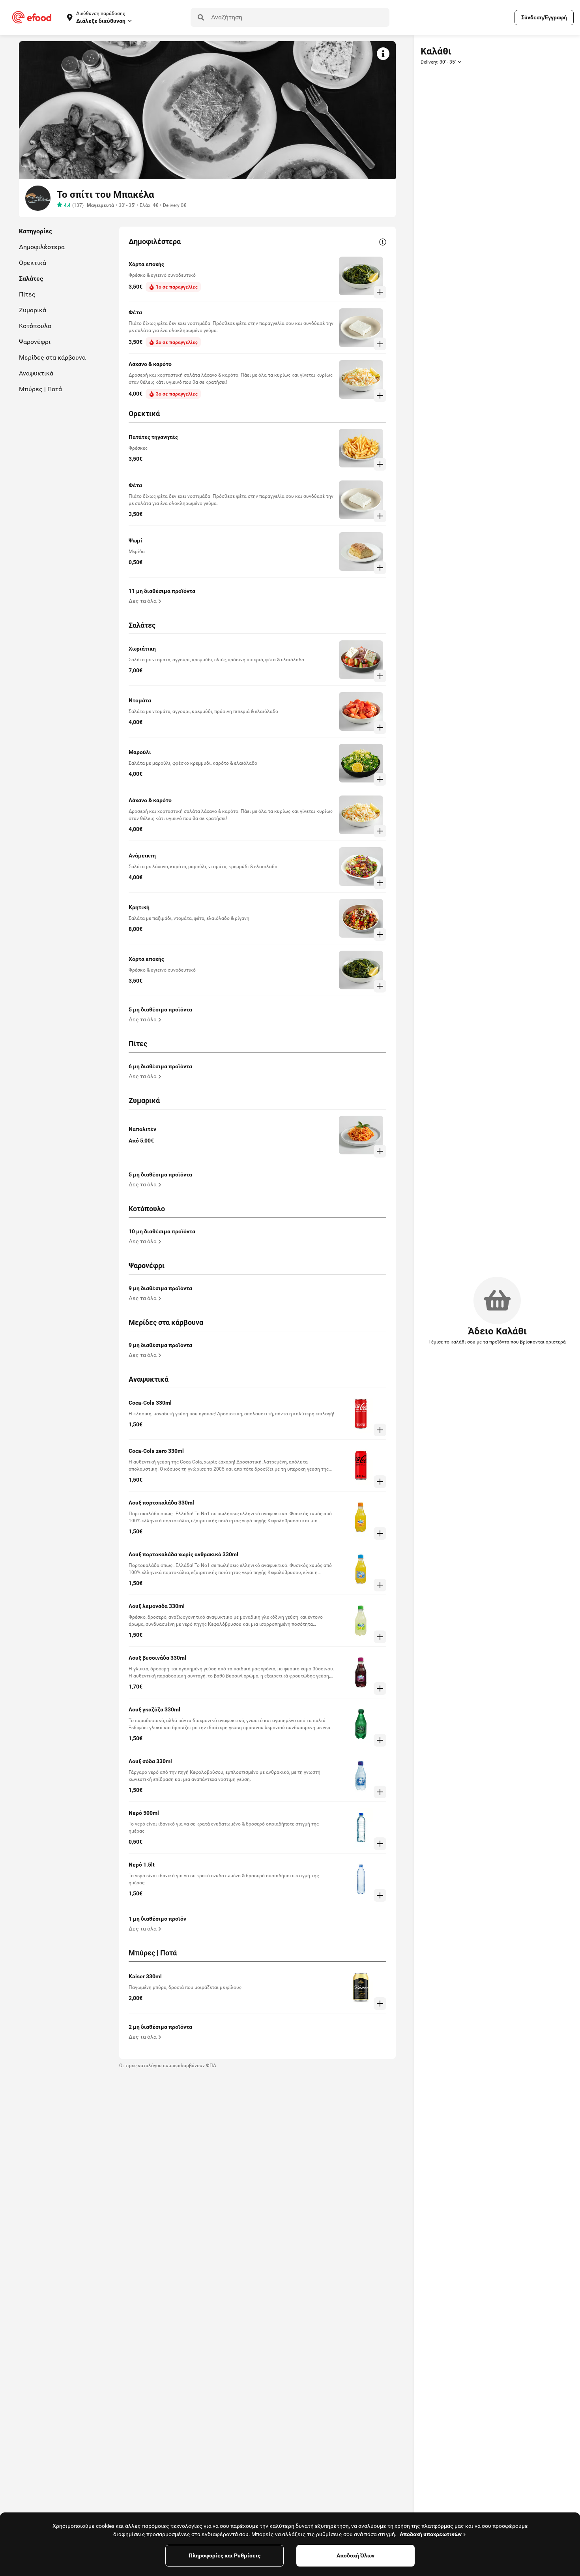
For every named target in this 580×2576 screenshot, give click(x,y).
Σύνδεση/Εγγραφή (544, 17)
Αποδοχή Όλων (355, 2555)
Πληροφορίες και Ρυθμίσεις (225, 2555)
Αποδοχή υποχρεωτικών (431, 2534)
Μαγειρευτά (100, 205)
